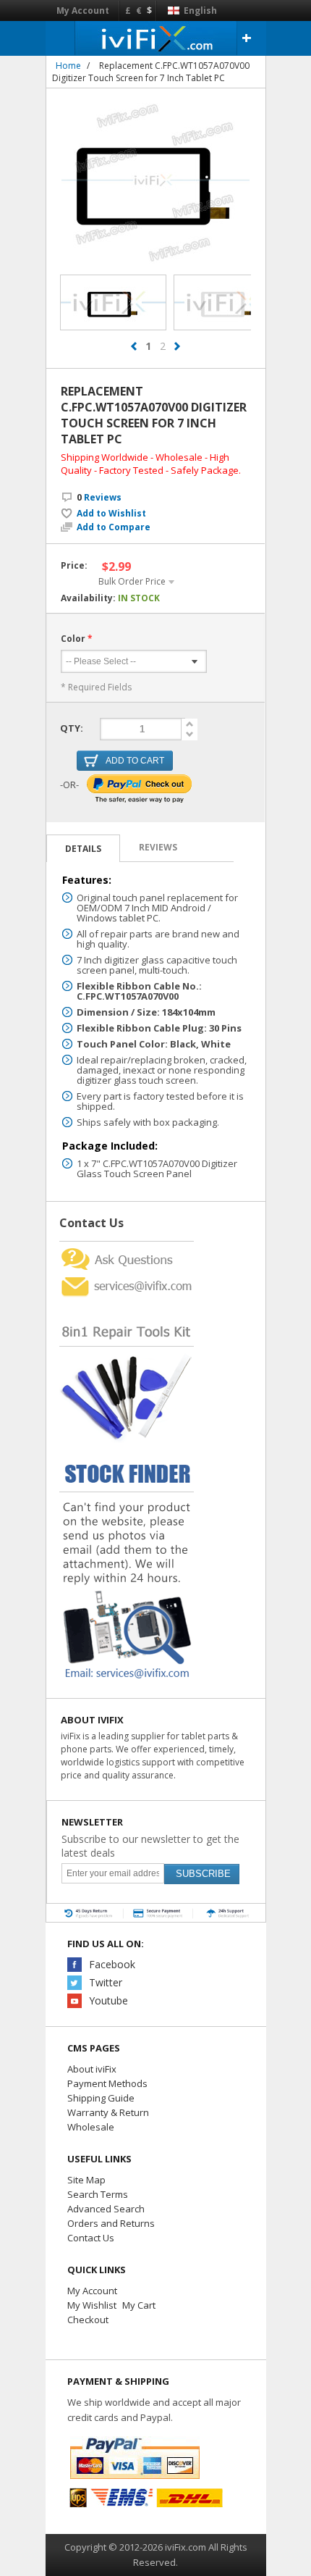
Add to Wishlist (111, 514)
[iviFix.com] (156, 38)
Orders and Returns (111, 2223)
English (199, 11)
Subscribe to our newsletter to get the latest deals (150, 1846)
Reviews (99, 497)
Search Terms (98, 2194)
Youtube (108, 2000)
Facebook (112, 1964)
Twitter (106, 1982)
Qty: (72, 728)
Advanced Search (106, 2209)
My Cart (139, 2305)
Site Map (86, 2180)
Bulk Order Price (132, 581)
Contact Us (91, 2238)
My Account (83, 11)
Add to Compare (114, 527)
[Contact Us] (127, 1247)
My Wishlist (92, 2305)
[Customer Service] (127, 1278)
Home (68, 66)
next (177, 346)
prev (134, 346)
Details (83, 849)
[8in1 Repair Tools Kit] (127, 1304)
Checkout (88, 2320)
